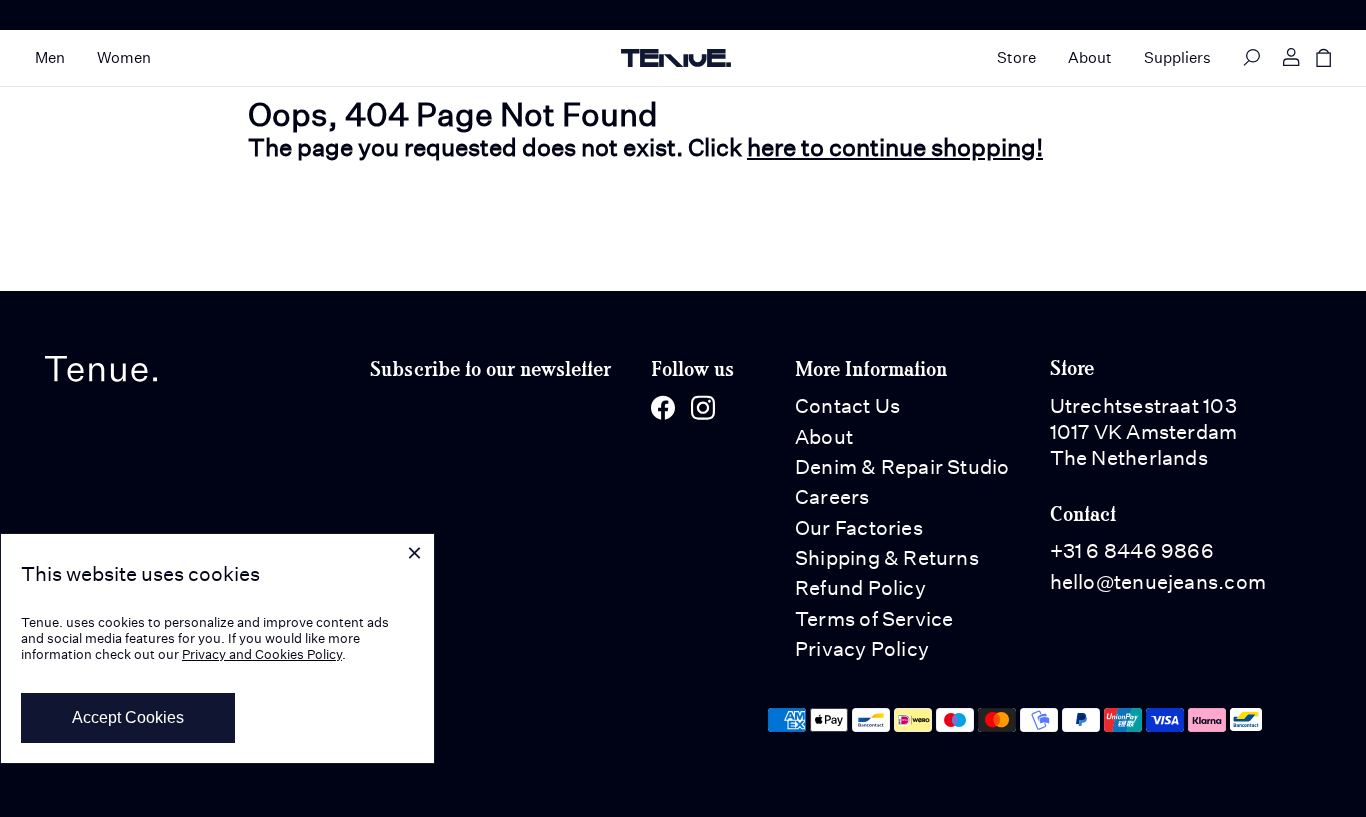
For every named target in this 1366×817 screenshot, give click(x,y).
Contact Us (847, 406)
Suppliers (1177, 57)
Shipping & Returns (887, 558)
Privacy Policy (862, 649)
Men (50, 57)
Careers (832, 497)
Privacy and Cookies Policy (262, 654)
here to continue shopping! (895, 147)
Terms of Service (874, 619)
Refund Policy (860, 588)
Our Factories (859, 528)
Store (1016, 57)
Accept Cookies (128, 717)
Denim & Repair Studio (902, 467)
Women (124, 57)
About (1090, 57)
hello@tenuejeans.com (1158, 582)
